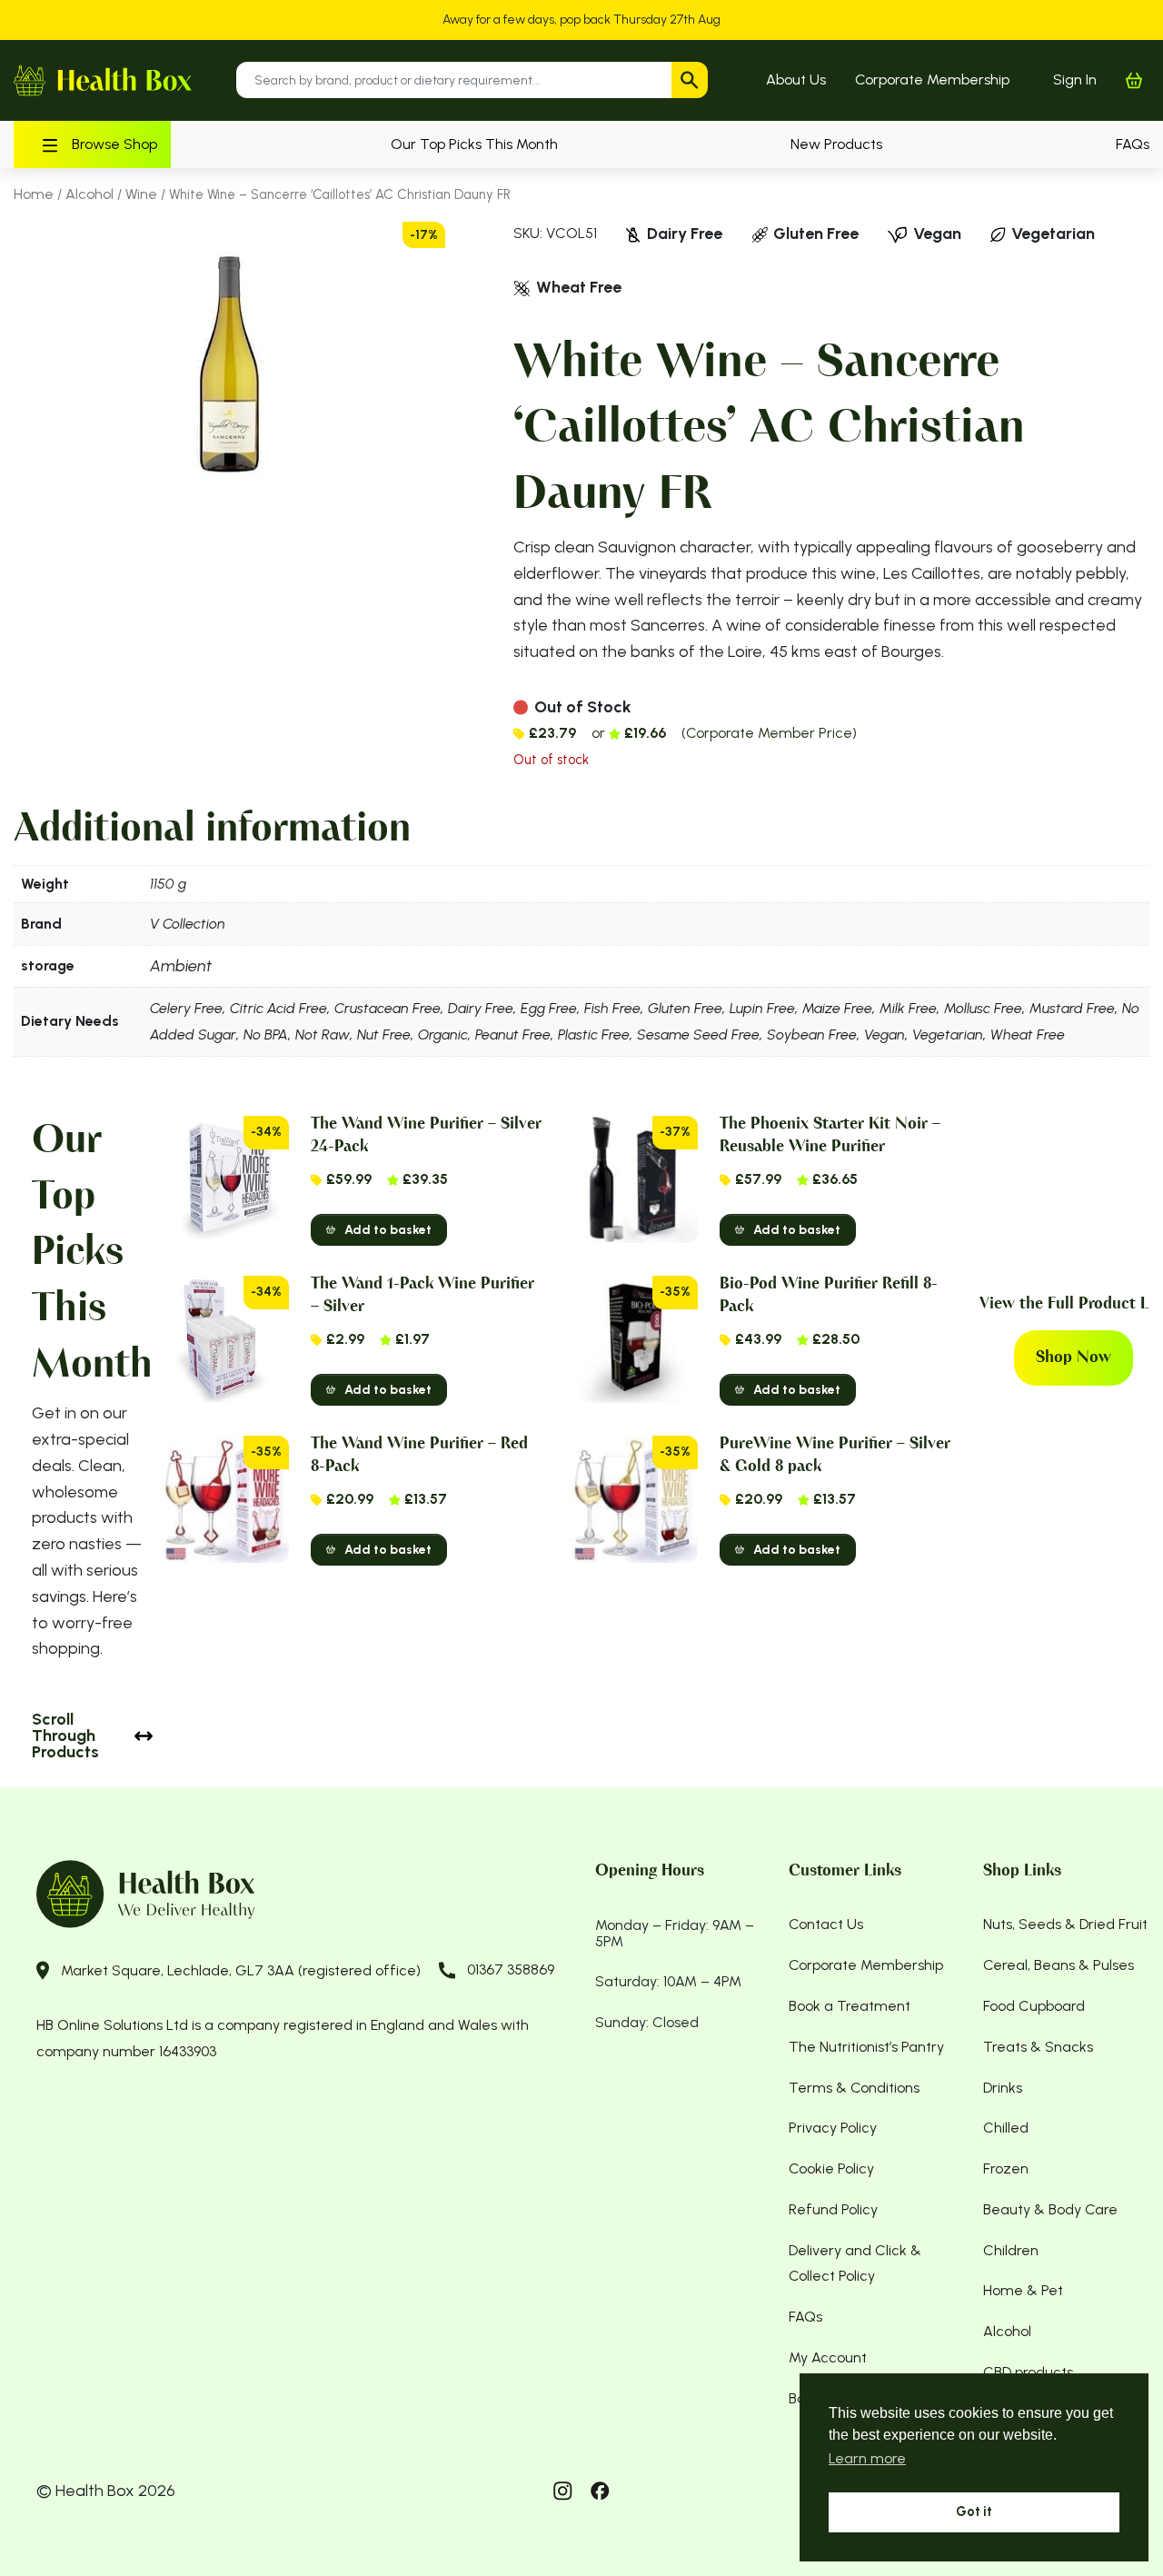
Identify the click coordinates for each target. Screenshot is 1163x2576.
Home (34, 194)
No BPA (266, 1034)
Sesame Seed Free (698, 1034)
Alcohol (89, 194)
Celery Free (186, 1008)
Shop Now (1074, 1358)
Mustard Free (1072, 1008)
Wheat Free (1028, 1034)
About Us (796, 80)
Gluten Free (685, 1008)
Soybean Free (812, 1034)
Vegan (885, 1034)
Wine (141, 194)
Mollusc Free (983, 1008)
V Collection (188, 924)
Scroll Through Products (65, 1736)
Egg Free (549, 1008)
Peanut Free (513, 1034)
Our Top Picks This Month (474, 144)
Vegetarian (948, 1034)
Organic (443, 1034)
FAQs (1133, 144)
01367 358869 (511, 1969)
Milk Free (908, 1008)
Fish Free (612, 1008)
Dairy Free (481, 1008)
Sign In (1075, 80)
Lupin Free (762, 1008)
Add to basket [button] (388, 1230)
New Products (836, 144)
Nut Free (384, 1034)
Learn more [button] (867, 2458)
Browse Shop (114, 144)
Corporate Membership (932, 80)
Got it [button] (974, 2511)
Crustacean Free (388, 1008)
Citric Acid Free (278, 1008)
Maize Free (837, 1008)
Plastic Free (594, 1034)
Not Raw (323, 1034)
